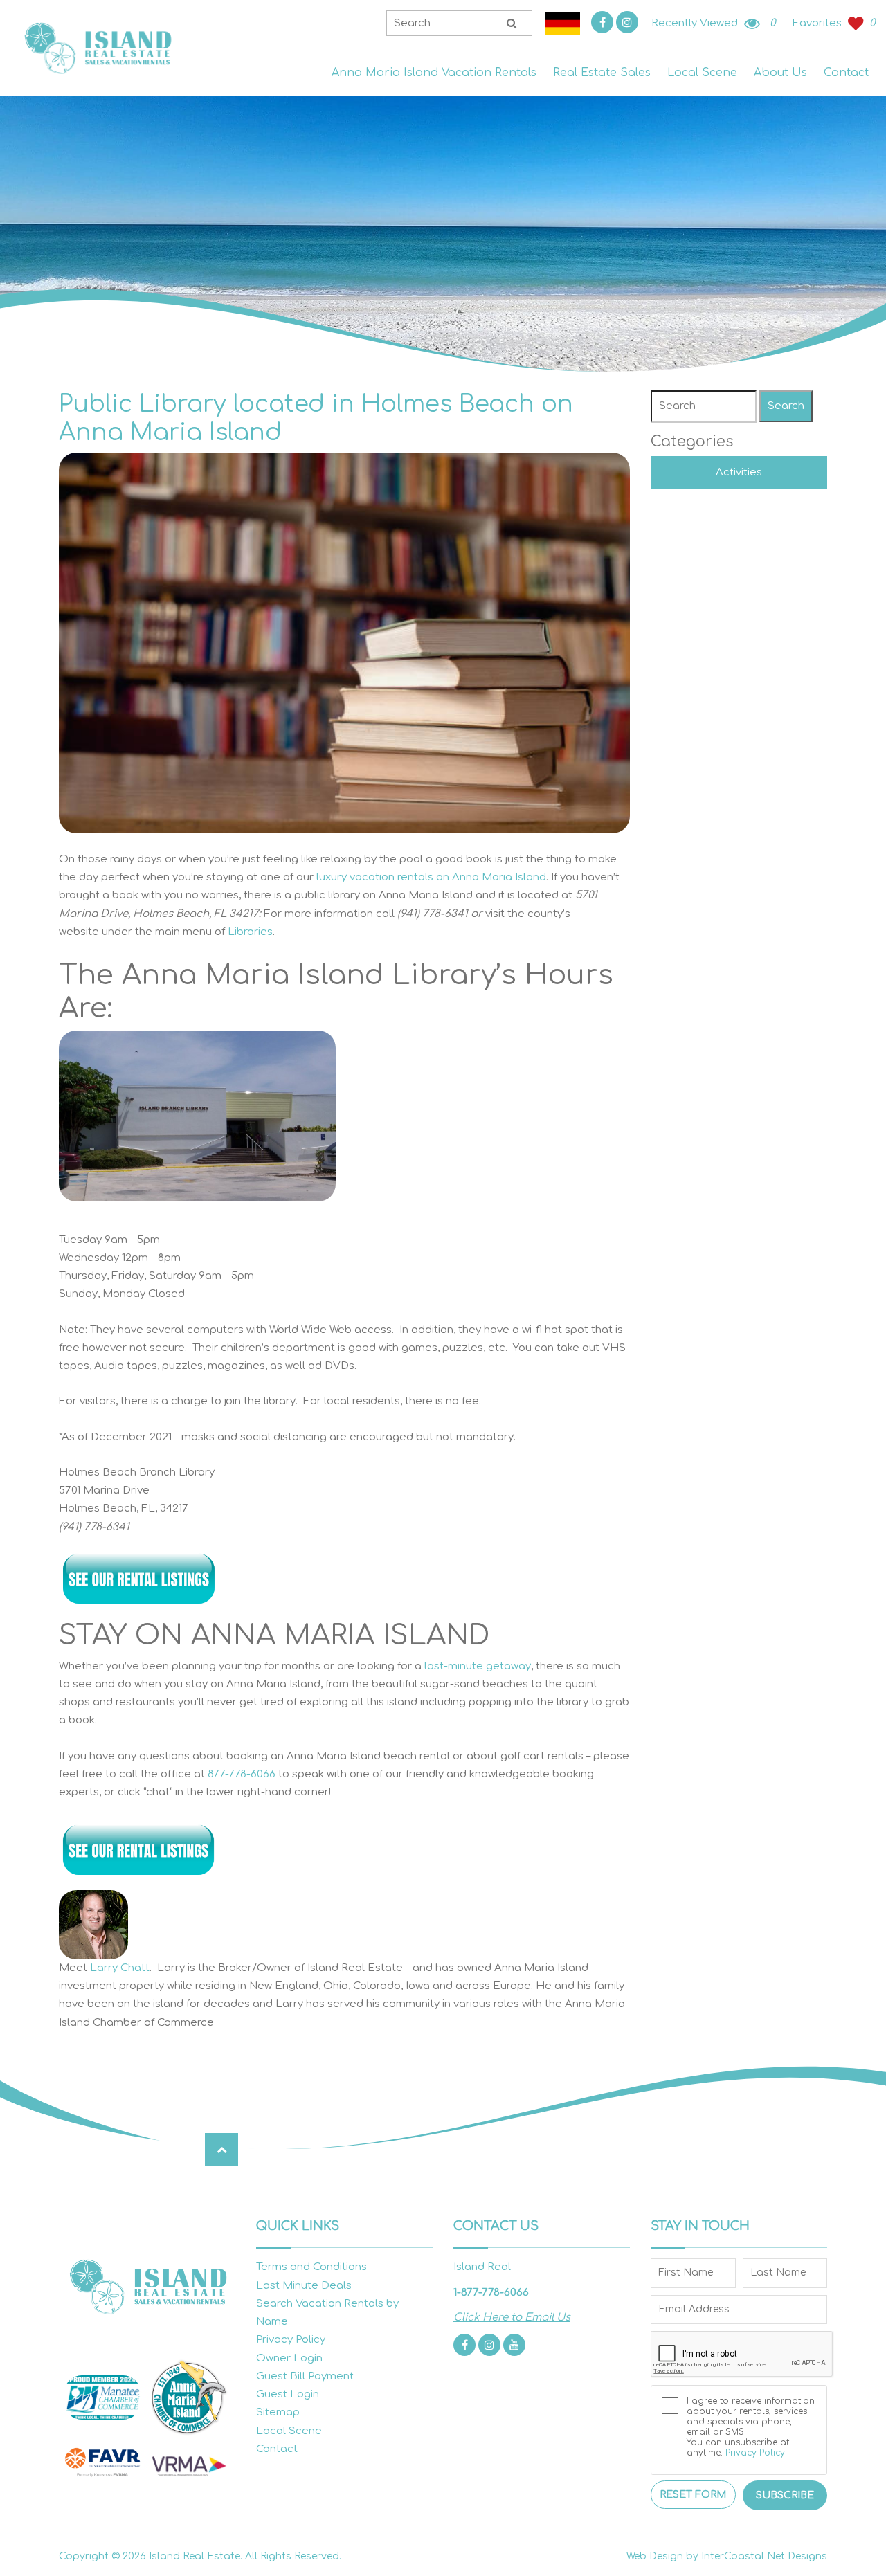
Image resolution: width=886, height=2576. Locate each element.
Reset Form (693, 2495)
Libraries (250, 932)
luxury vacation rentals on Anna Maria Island (431, 877)
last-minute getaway (478, 1666)
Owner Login (289, 2358)
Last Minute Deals (304, 2286)
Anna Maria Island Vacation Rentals (434, 73)
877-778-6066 (242, 1774)
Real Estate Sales (602, 73)
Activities (739, 472)
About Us (780, 73)
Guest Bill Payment (305, 2376)
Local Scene (702, 73)
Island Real (97, 48)
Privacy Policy (291, 2340)
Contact (846, 73)
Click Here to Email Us (512, 2318)
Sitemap (278, 2412)
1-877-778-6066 (491, 2293)
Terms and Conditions (311, 2267)
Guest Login (288, 2394)
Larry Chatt (120, 1968)
